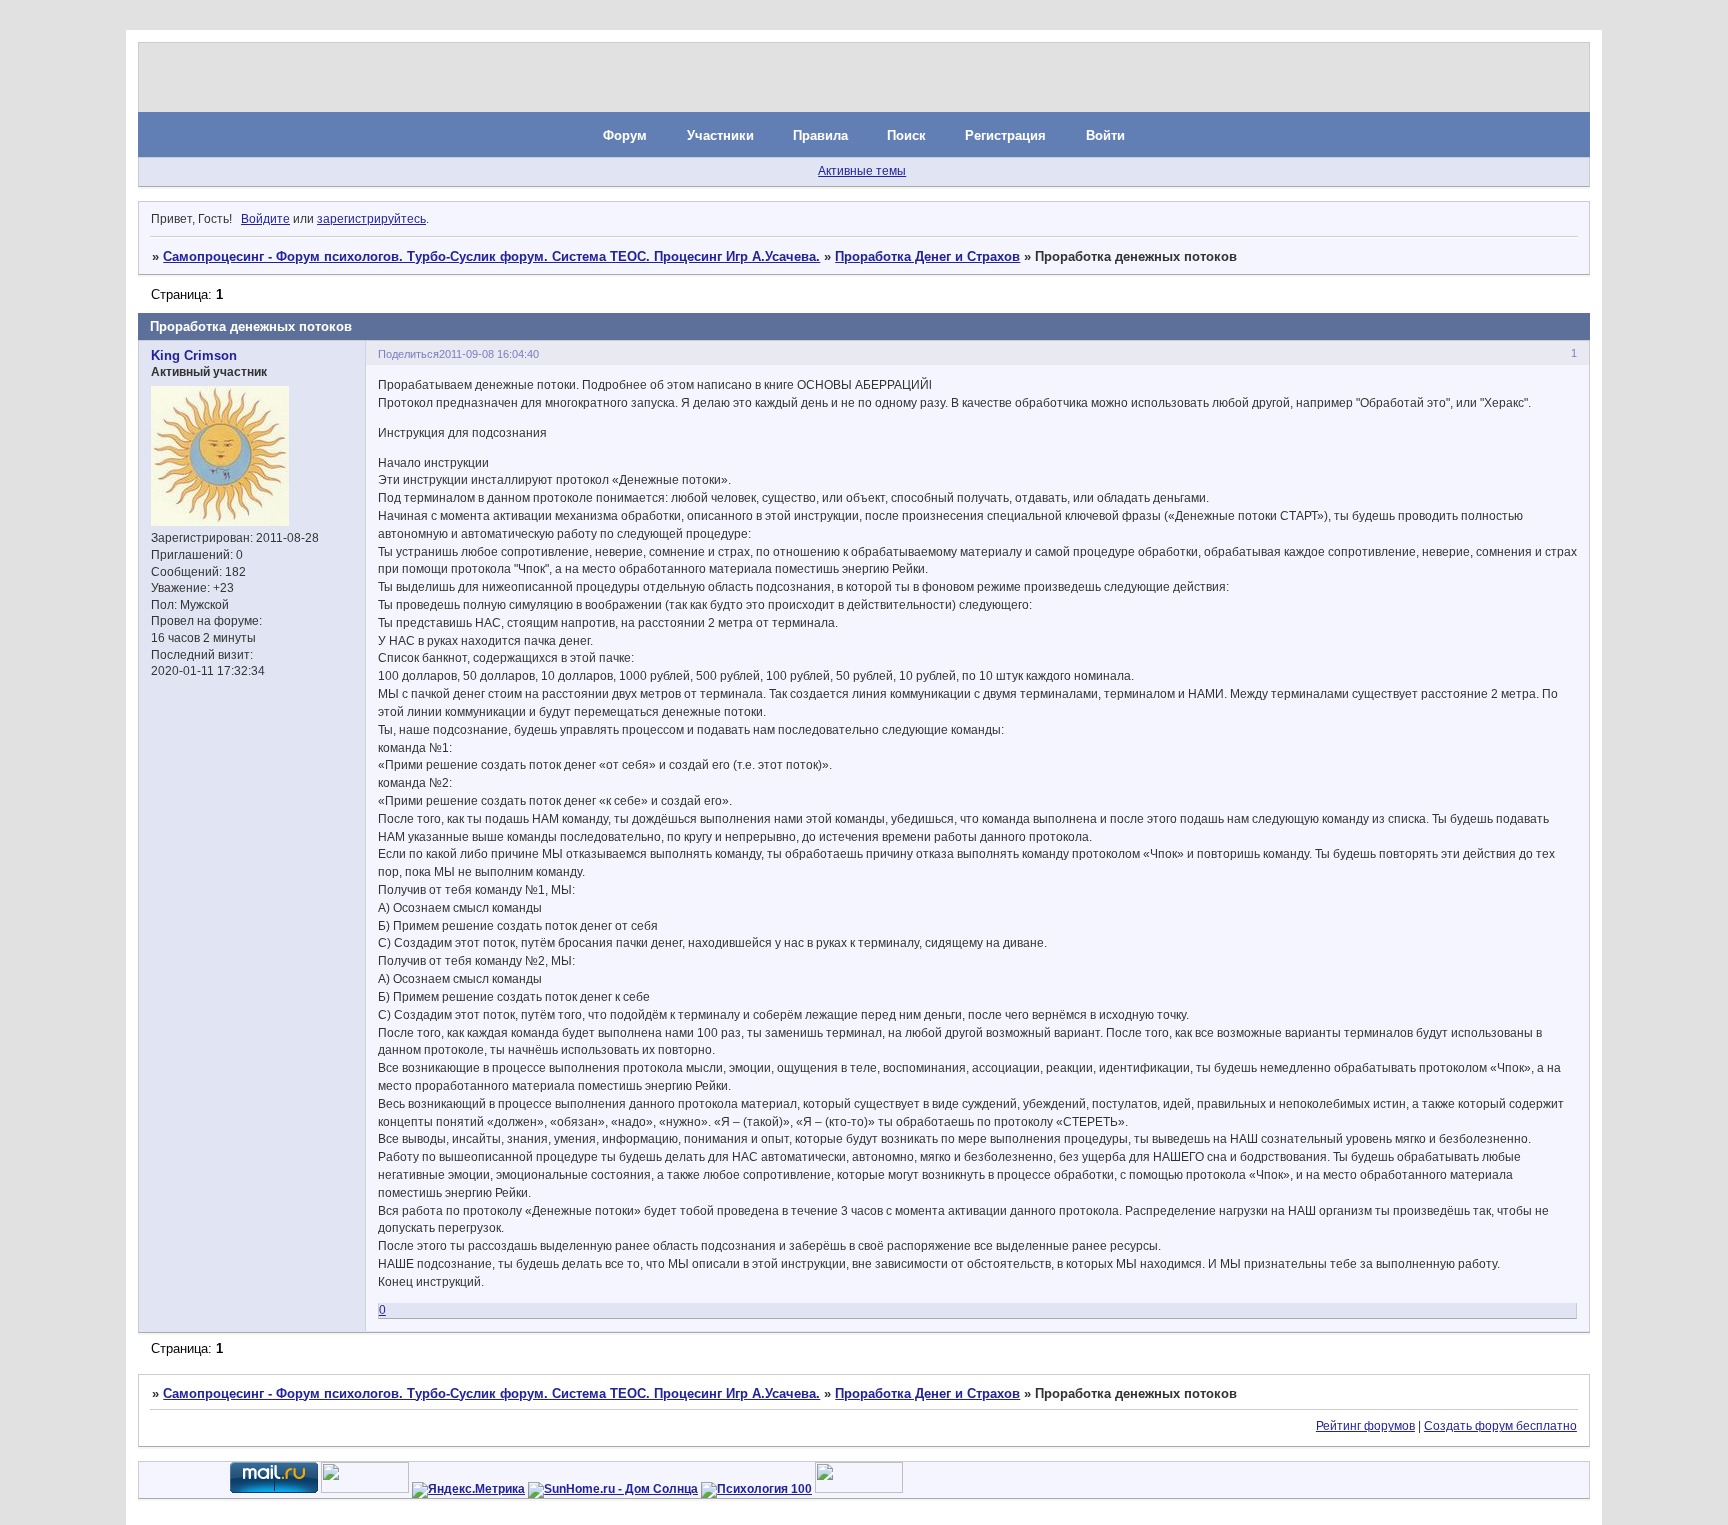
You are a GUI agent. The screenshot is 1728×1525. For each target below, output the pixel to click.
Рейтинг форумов (1365, 1426)
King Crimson (194, 355)
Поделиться (408, 354)
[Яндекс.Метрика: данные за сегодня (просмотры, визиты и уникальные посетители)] (468, 1490)
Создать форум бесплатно (1500, 1426)
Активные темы (862, 171)
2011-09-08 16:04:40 (489, 354)
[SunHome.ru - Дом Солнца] (613, 1489)
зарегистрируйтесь (371, 219)
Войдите (265, 219)
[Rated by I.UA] (365, 1489)
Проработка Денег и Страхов (927, 256)
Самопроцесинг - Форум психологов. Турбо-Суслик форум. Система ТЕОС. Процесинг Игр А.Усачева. (491, 256)
